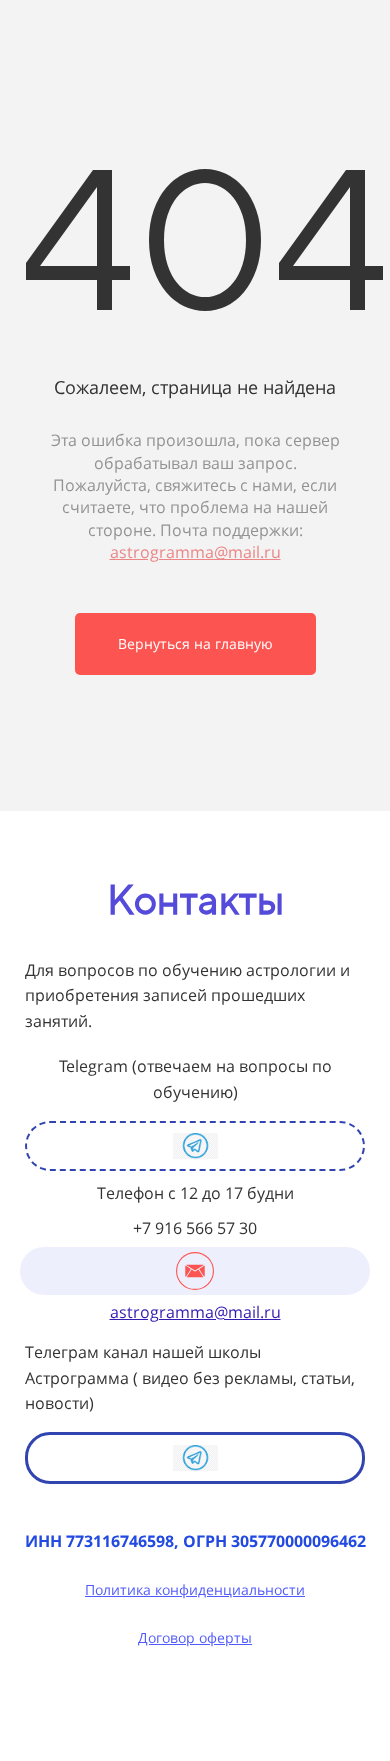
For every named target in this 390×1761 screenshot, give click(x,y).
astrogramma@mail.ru (195, 552)
